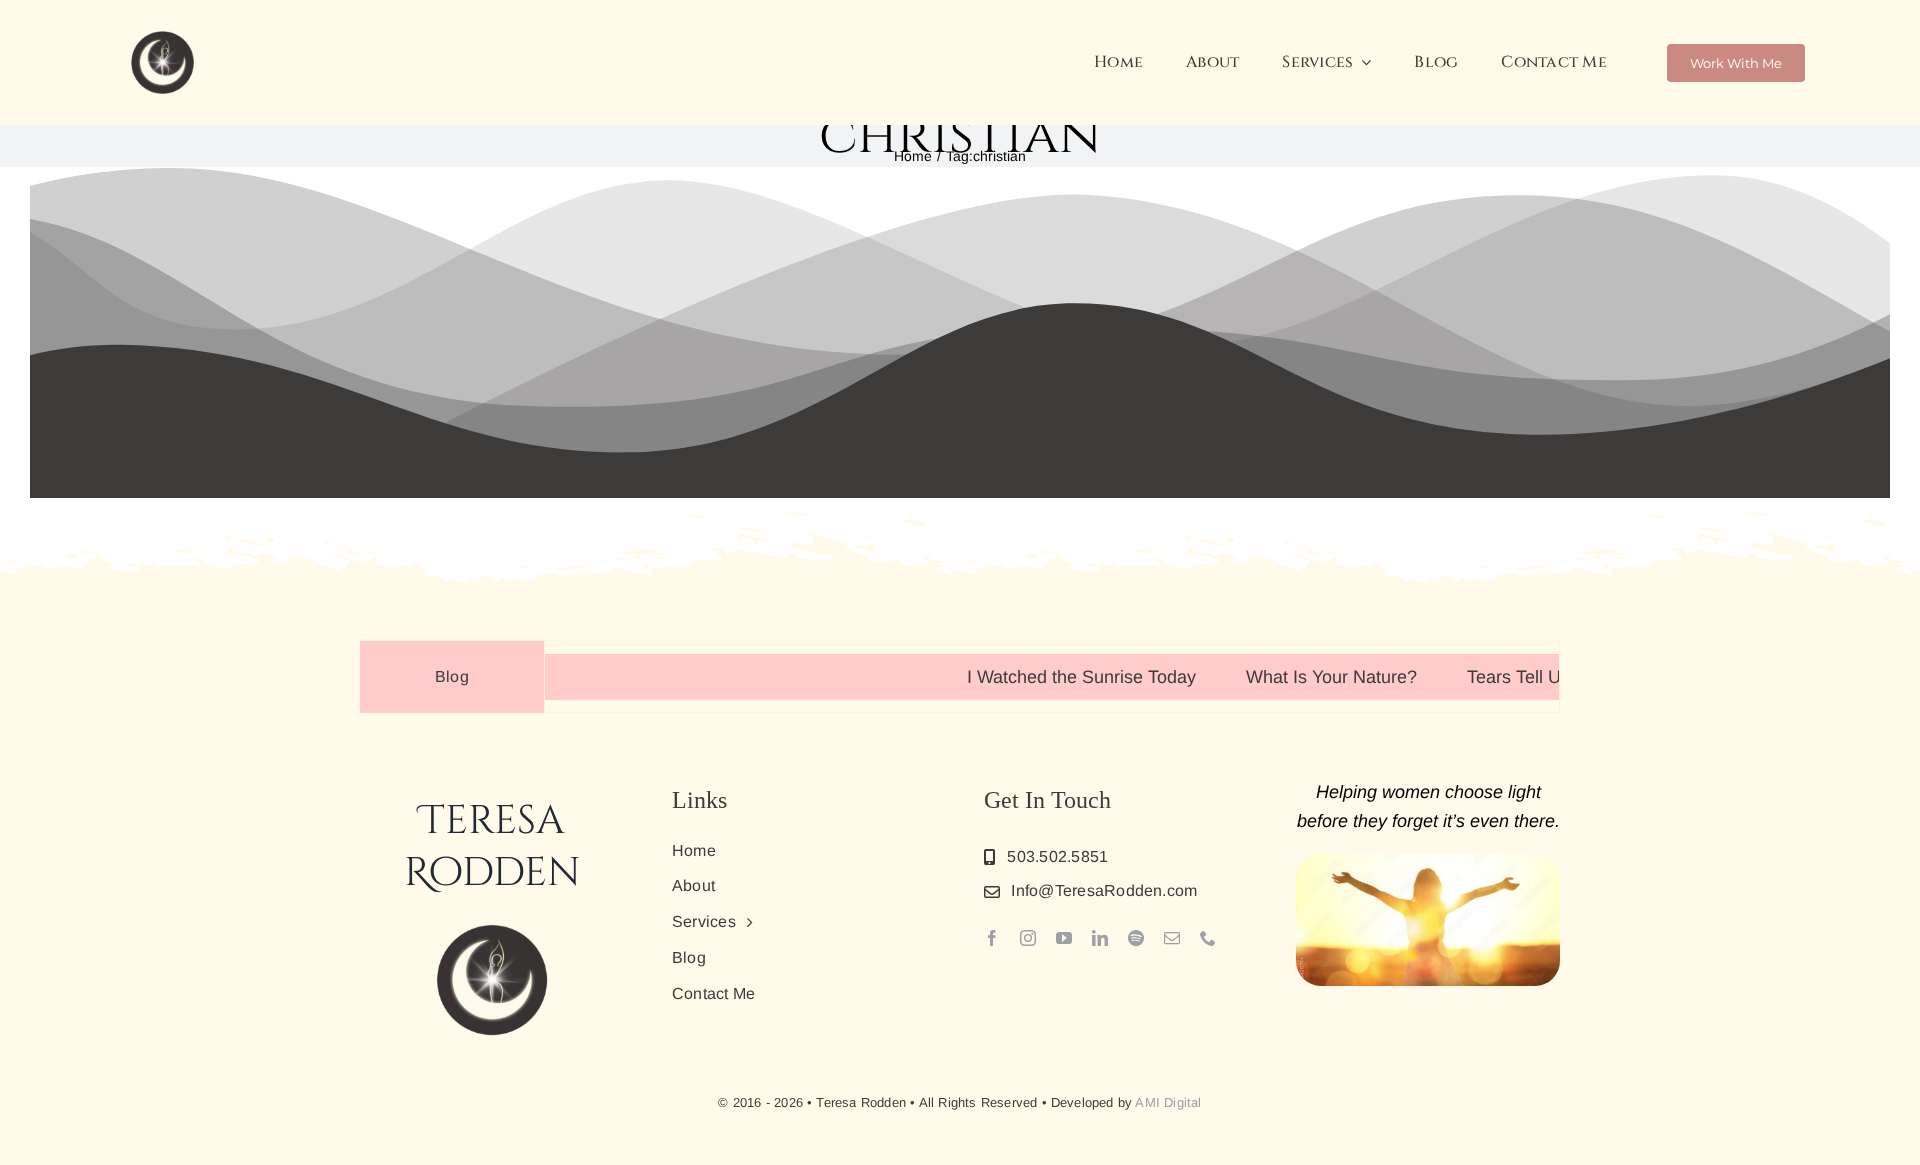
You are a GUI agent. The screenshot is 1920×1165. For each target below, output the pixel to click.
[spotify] (1136, 938)
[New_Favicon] (162, 34)
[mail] (1172, 938)
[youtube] (1064, 938)
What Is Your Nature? (1292, 677)
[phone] (1208, 938)
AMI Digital (1168, 1102)
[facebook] (992, 938)
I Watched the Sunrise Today (1042, 677)
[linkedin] (1100, 938)
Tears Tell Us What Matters (1535, 677)
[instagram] (1028, 938)
